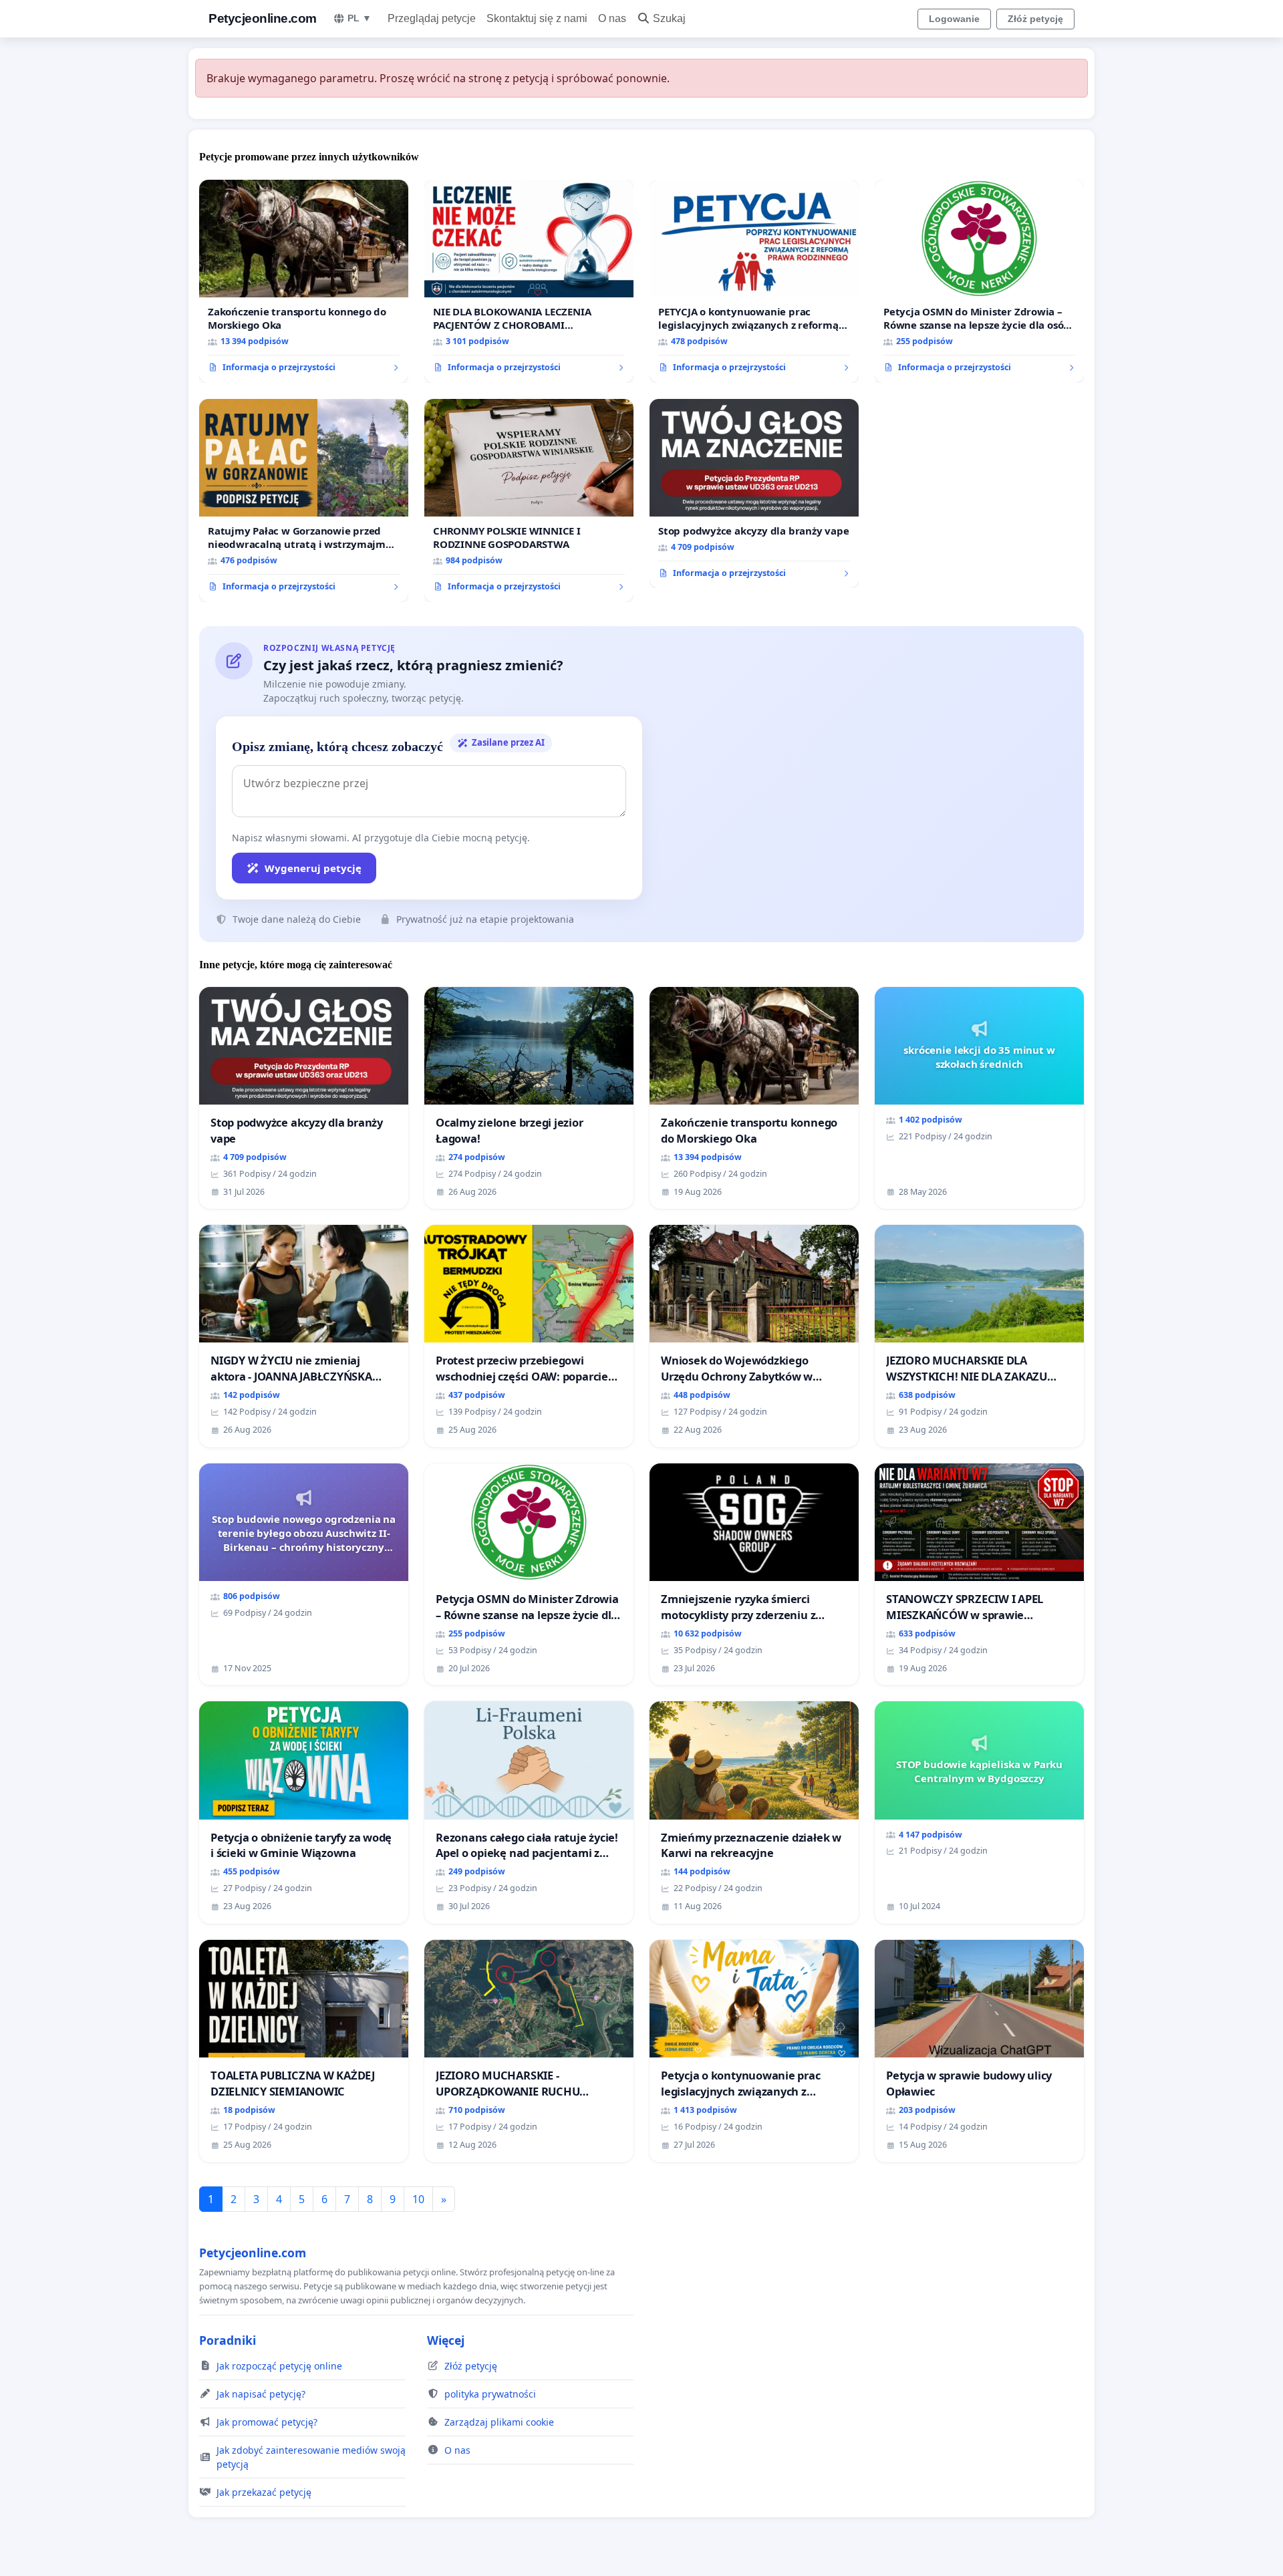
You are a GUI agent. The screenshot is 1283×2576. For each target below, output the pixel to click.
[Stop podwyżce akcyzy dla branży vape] (754, 494)
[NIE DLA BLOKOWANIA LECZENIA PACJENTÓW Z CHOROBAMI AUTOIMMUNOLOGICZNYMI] (529, 281)
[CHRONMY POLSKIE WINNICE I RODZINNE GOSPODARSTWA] (529, 500)
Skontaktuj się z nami (537, 18)
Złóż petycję (1035, 19)
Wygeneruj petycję (313, 868)
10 (418, 2199)
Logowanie (954, 19)
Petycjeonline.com (263, 18)
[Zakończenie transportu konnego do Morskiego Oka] (304, 281)
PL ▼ (360, 18)
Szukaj (669, 18)
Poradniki (228, 2340)
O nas (612, 18)
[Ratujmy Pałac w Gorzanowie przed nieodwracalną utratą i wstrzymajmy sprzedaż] (304, 500)
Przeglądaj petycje (432, 18)
